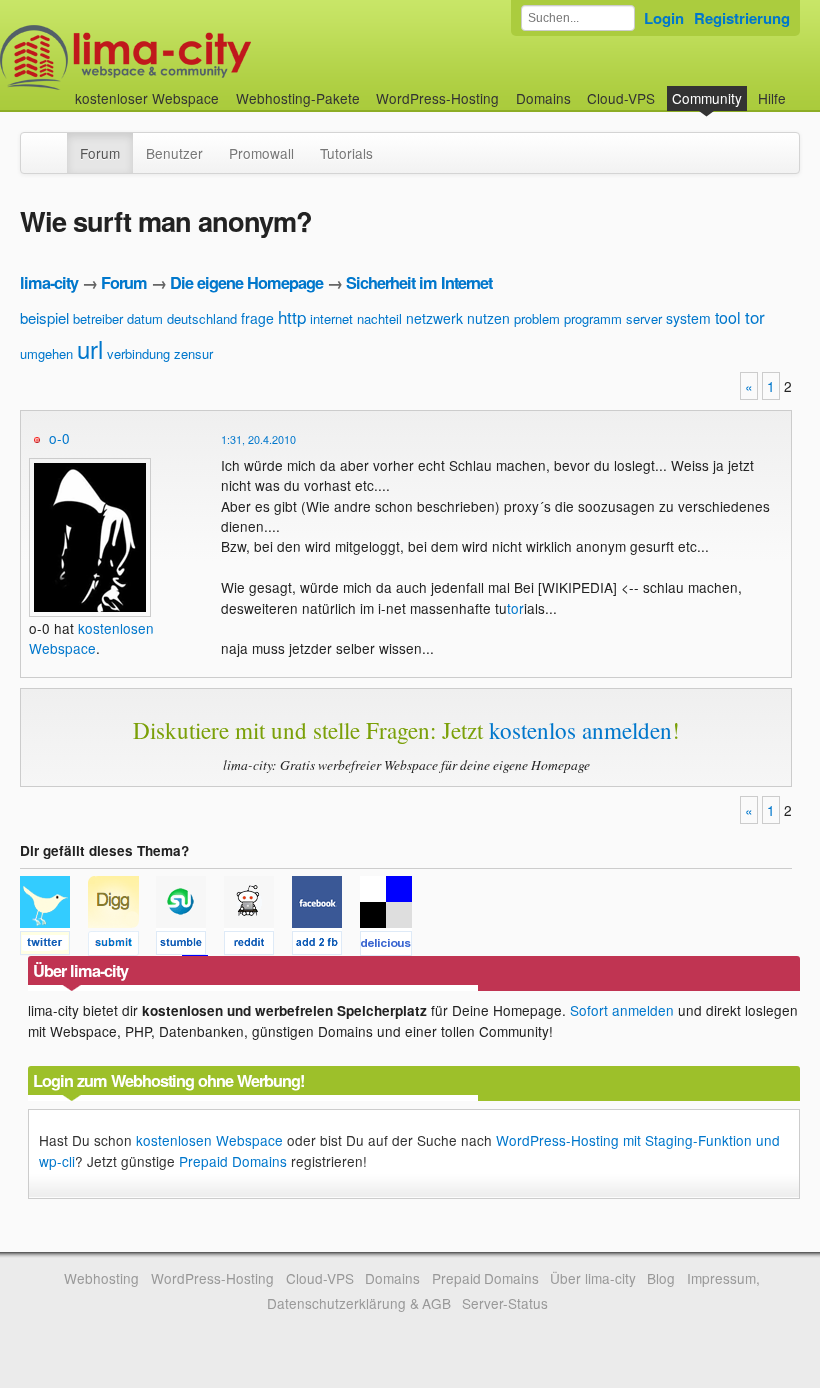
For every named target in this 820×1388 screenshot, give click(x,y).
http (292, 316)
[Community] (54, 143)
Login (664, 18)
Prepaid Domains (233, 1161)
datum (145, 318)
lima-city (49, 282)
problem (537, 318)
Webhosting (101, 1278)
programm (593, 318)
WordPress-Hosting (437, 98)
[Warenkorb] (802, 88)
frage (257, 318)
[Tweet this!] (54, 946)
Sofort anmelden (622, 1010)
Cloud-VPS (621, 98)
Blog (661, 1278)
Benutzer (174, 153)
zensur (193, 353)
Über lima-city (592, 1278)
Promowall (261, 153)
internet (331, 318)
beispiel (44, 317)
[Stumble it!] (190, 946)
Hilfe (772, 98)
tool (728, 317)
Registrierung (742, 18)
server (644, 318)
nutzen (488, 318)
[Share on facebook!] (326, 946)
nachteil (379, 318)
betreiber (98, 318)
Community (707, 98)
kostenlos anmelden (580, 730)
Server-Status (505, 1303)
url (90, 348)
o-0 (59, 438)
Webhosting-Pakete (298, 98)
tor (755, 316)
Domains (543, 98)
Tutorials (346, 153)
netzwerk (434, 318)
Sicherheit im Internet (419, 282)
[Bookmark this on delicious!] (392, 946)
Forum (100, 153)
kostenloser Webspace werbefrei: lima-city (200, 57)
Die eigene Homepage (246, 282)
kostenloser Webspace (147, 98)
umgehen (46, 353)
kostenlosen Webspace (91, 638)
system (688, 318)
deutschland (202, 318)
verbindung (138, 353)
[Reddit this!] (258, 946)
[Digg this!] (122, 946)
